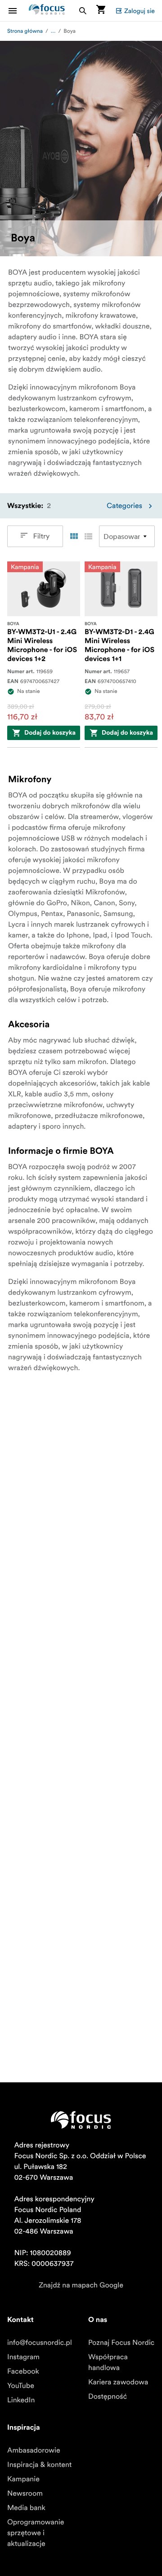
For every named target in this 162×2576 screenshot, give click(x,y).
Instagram (23, 2357)
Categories (124, 506)
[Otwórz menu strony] (18, 11)
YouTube (21, 2386)
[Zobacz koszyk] (101, 11)
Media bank (26, 2508)
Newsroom (25, 2493)
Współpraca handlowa (108, 2362)
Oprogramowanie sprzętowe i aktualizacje (36, 2533)
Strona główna (25, 31)
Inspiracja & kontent (39, 2465)
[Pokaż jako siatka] (74, 536)
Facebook (23, 2371)
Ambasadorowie (34, 2450)
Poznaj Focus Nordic (121, 2343)
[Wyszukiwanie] (83, 11)
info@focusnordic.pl (40, 2343)
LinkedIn (21, 2400)
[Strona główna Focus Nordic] (47, 11)
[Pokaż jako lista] (88, 536)
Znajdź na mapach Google (81, 2285)
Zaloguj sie (139, 11)
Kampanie (23, 2479)
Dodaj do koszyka (50, 733)
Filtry (42, 536)
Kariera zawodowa (118, 2382)
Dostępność (108, 2396)
